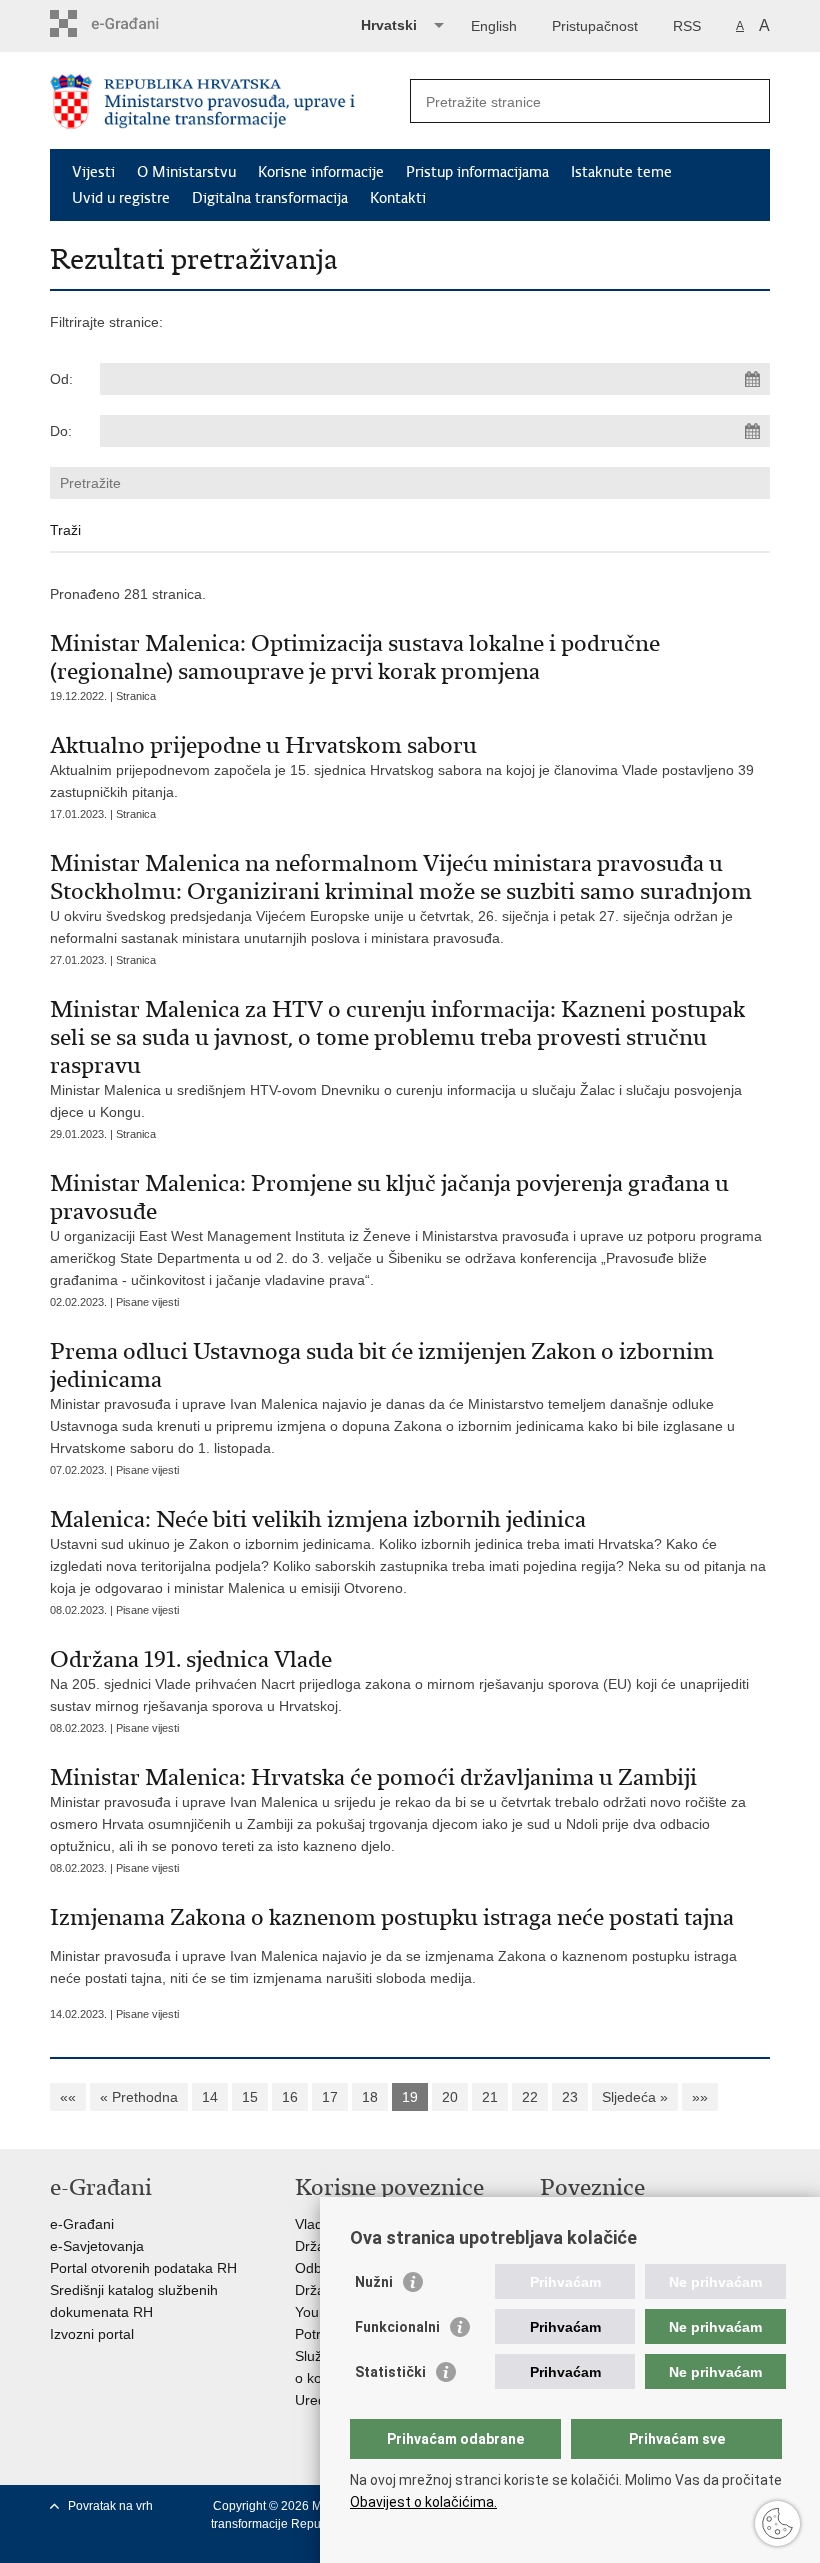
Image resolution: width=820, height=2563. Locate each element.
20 (450, 2097)
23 (570, 2097)
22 (530, 2097)
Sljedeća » (635, 2097)
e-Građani (82, 2224)
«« (68, 2097)
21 (490, 2097)
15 (250, 2097)
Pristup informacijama (477, 172)
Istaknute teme (621, 172)
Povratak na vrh (110, 2506)
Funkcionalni (397, 2327)
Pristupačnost (595, 26)
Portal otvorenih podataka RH (143, 2268)
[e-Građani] (135, 23)
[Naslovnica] (230, 101)
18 (370, 2097)
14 (210, 2097)
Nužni (374, 2282)
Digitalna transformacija (270, 198)
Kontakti (398, 198)
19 (410, 2097)
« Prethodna (139, 2097)
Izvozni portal (92, 2334)
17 (330, 2097)
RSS (687, 26)
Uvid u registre (121, 198)
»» (700, 2097)
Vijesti (93, 172)
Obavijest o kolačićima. (423, 2502)
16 (290, 2097)
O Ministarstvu (186, 172)
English (494, 26)
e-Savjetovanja (97, 2246)
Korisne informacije (321, 172)
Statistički (390, 2372)
